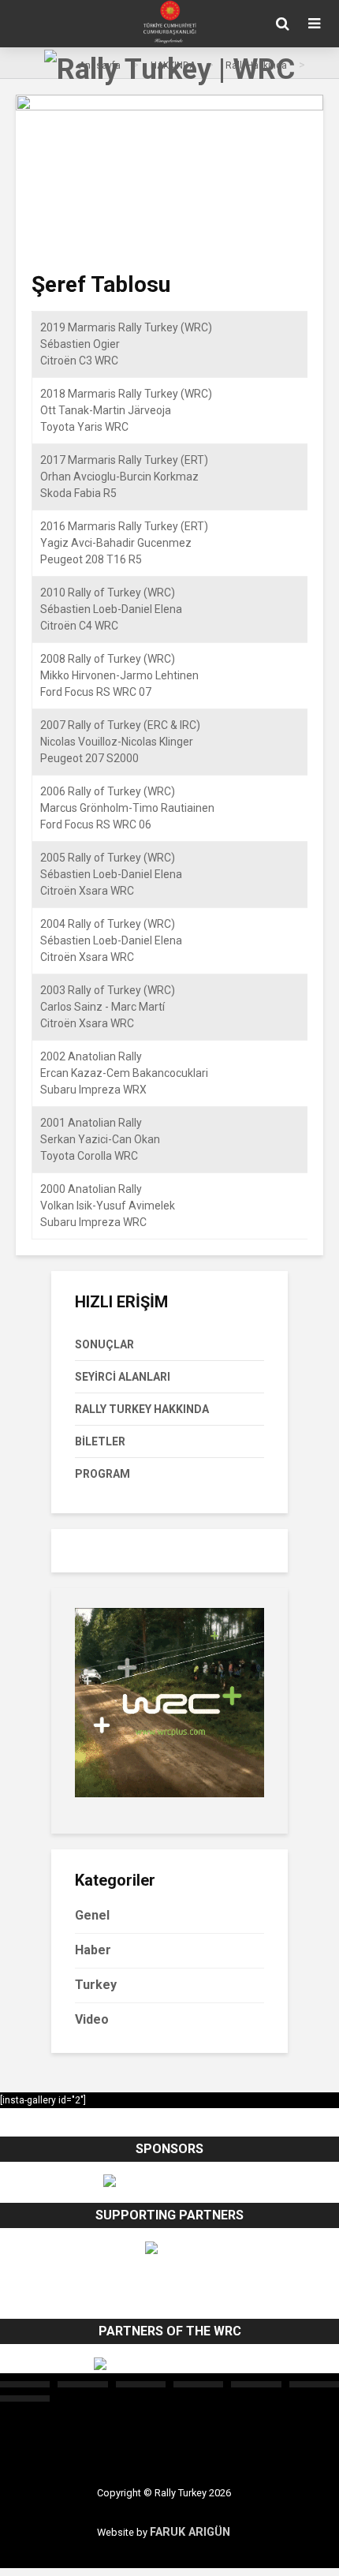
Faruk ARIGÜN (190, 2532)
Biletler (100, 1441)
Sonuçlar (104, 1344)
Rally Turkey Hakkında (142, 1409)
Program (102, 1474)
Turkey (96, 1985)
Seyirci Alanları (123, 1377)
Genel (92, 1915)
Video (92, 2019)
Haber (93, 1950)
